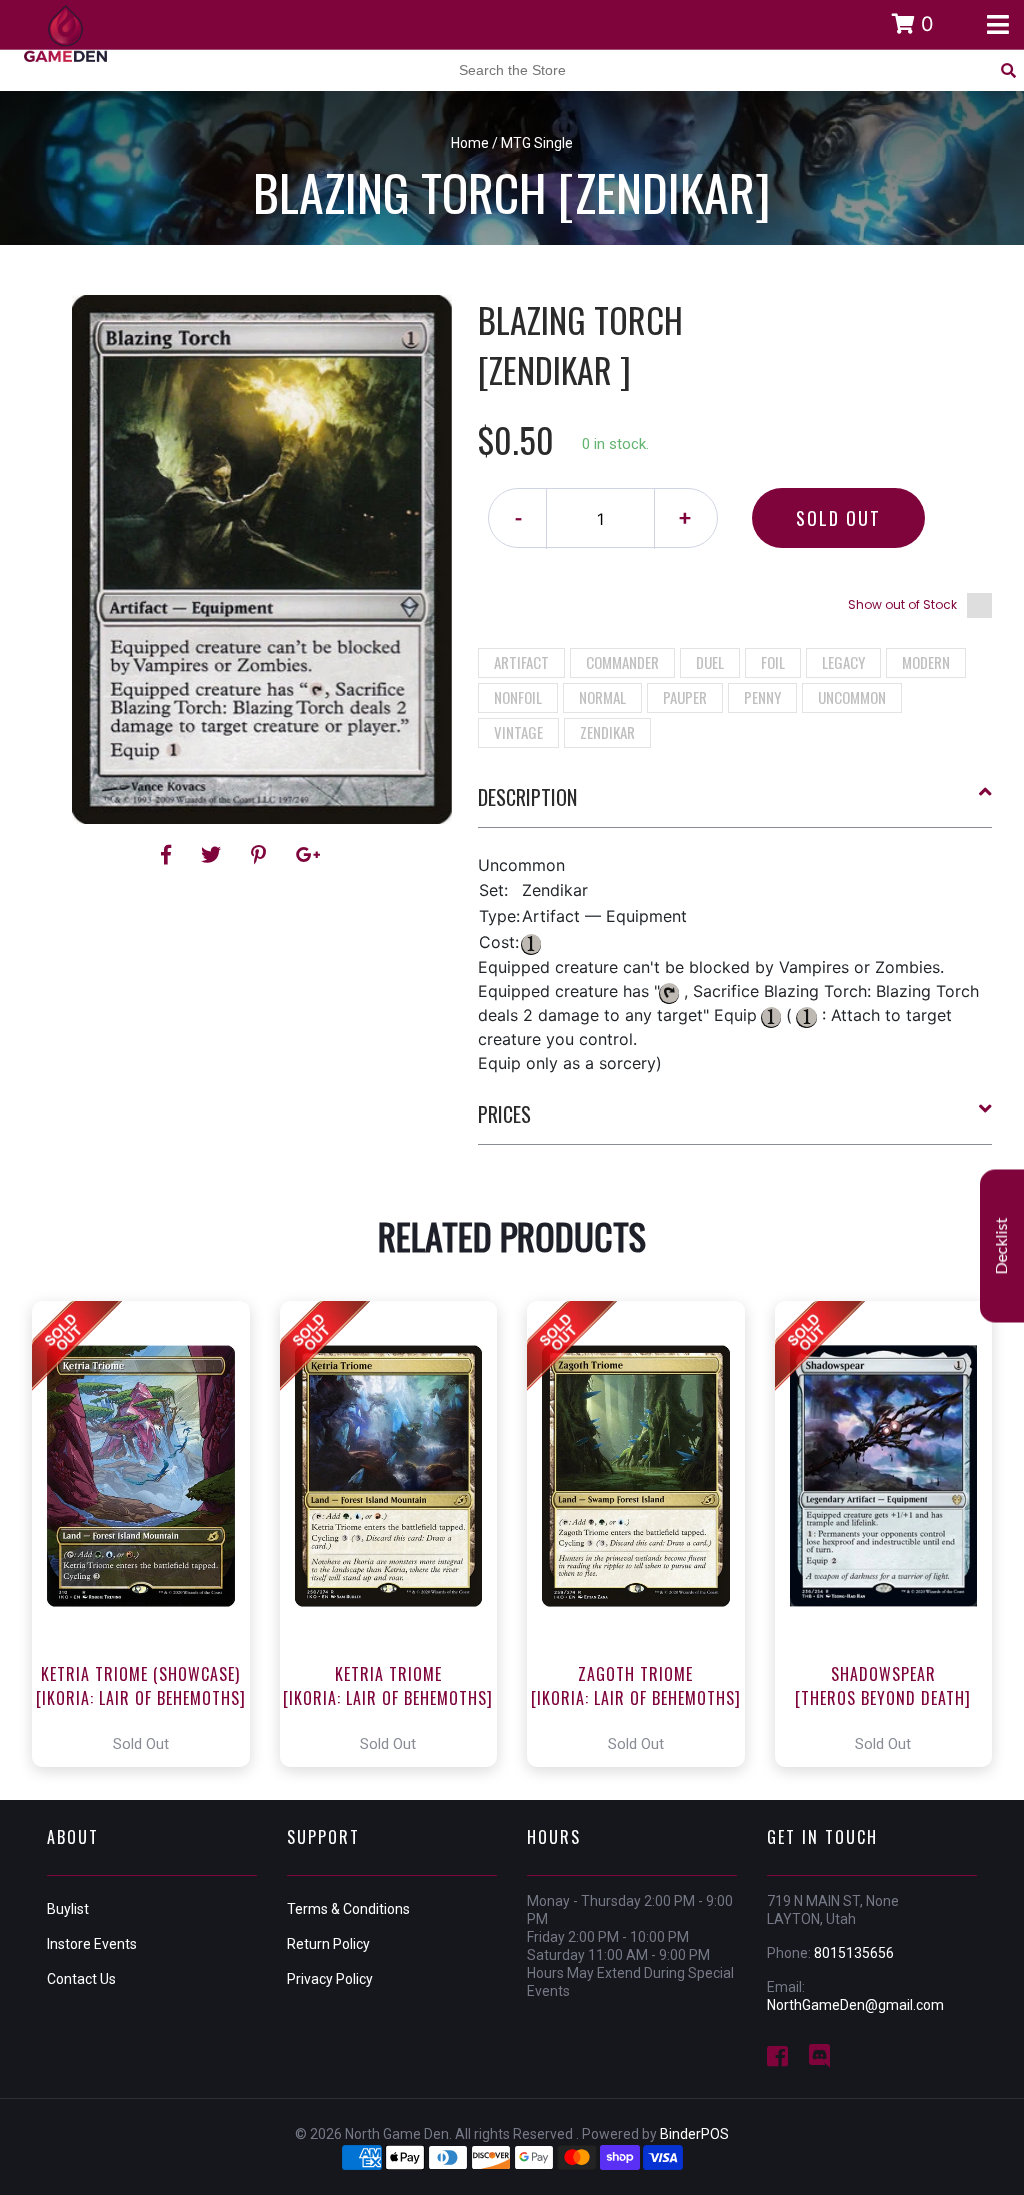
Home (470, 143)
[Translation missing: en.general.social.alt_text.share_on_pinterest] (261, 855)
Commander (622, 662)
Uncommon (852, 697)
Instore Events (92, 1944)
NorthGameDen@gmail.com (855, 2005)
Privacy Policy (330, 1979)
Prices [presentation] (504, 1114)
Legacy (843, 662)
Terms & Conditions (348, 1909)
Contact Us (81, 1979)
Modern (926, 662)
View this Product (149, 1534)
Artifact (521, 662)
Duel (710, 662)
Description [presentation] (527, 797)
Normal (602, 697)
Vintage (518, 732)
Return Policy (328, 1944)
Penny (762, 697)
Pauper (685, 697)
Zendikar (607, 732)
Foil (773, 662)
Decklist (1002, 1245)
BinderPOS (694, 2134)
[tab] (735, 805)
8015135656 (854, 1953)
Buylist (68, 1909)
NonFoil (518, 697)
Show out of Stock (902, 604)
